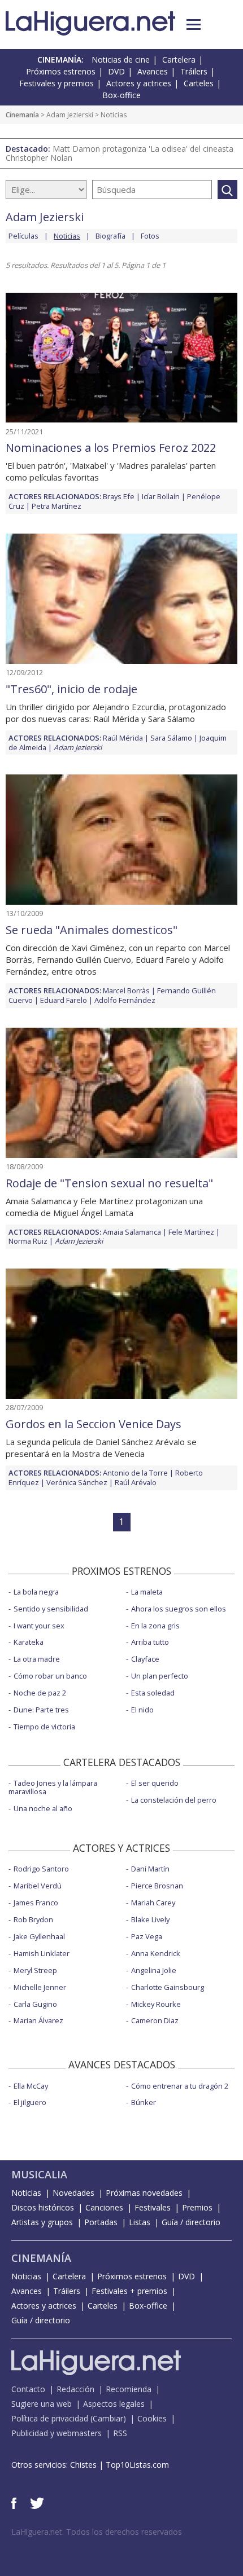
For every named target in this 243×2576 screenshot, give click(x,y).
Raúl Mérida (123, 738)
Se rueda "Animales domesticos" (92, 930)
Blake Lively (150, 1919)
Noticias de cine (121, 60)
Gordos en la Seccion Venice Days (94, 1424)
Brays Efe (119, 496)
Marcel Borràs (126, 990)
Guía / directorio (191, 2222)
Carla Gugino (35, 2004)
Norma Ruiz (28, 1241)
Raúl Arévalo (136, 1482)
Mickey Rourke (156, 2004)
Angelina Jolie (154, 1970)
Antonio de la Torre (135, 1473)
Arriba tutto (150, 1642)
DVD (116, 71)
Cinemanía (22, 115)
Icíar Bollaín (161, 496)
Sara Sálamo (171, 738)
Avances (153, 71)
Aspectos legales (114, 2404)
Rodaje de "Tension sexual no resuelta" (109, 1183)
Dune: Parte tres (41, 1710)
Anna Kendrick (156, 1953)
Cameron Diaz (155, 2020)
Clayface (145, 1659)
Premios (197, 2207)
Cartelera (179, 60)
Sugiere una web (42, 2404)
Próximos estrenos (61, 71)
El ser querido (155, 1783)
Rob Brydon (33, 1919)
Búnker (144, 2102)
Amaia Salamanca (132, 1232)
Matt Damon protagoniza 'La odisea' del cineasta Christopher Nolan (120, 153)
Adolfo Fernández (125, 1000)
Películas (23, 236)
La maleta (147, 1592)
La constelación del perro (174, 1800)
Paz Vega (147, 1936)
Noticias (26, 2193)
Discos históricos (43, 2207)
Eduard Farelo (64, 1000)
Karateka (29, 1642)
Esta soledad (153, 1693)
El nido (142, 1710)
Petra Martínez (57, 506)
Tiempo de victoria (44, 1727)
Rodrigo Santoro (41, 1869)
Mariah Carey (153, 1903)
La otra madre (37, 1659)
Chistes (83, 2465)
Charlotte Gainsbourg (168, 1987)
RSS (120, 2433)
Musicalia (39, 2174)
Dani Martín (150, 1869)
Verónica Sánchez (77, 1482)
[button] (194, 25)
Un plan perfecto (160, 1676)
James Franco (36, 1903)
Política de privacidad (50, 2418)
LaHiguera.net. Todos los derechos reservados (97, 2532)
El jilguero (30, 2102)
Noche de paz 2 (40, 1693)
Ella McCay (31, 2086)
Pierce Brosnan (157, 1886)
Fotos (150, 236)
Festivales (153, 2207)
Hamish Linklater (42, 1953)
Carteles (199, 83)
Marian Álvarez (38, 2020)
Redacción (75, 2389)
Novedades (73, 2193)
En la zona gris (155, 1626)
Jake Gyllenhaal (39, 1936)
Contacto (28, 2389)
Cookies (152, 2418)
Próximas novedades (144, 2193)
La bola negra (36, 1592)
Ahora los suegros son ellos (179, 1609)
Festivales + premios (129, 2291)
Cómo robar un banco (50, 1676)
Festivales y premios (57, 83)
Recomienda (129, 2389)
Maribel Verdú (38, 1886)
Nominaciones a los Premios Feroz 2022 (111, 448)
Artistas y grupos (42, 2222)
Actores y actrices (139, 83)
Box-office (121, 95)
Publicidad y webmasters (57, 2433)
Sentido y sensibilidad (51, 1609)
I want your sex (39, 1626)
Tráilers (194, 71)
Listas (140, 2222)
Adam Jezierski (70, 115)
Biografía (110, 236)
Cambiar (108, 2418)
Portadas (101, 2222)
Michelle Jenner (40, 1987)
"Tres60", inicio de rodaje (71, 689)
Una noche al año (43, 1808)
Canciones (104, 2207)
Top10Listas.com (137, 2465)
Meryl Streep (35, 1970)
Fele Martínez (191, 1232)
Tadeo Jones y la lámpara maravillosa (53, 1787)
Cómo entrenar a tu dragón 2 (180, 2086)
